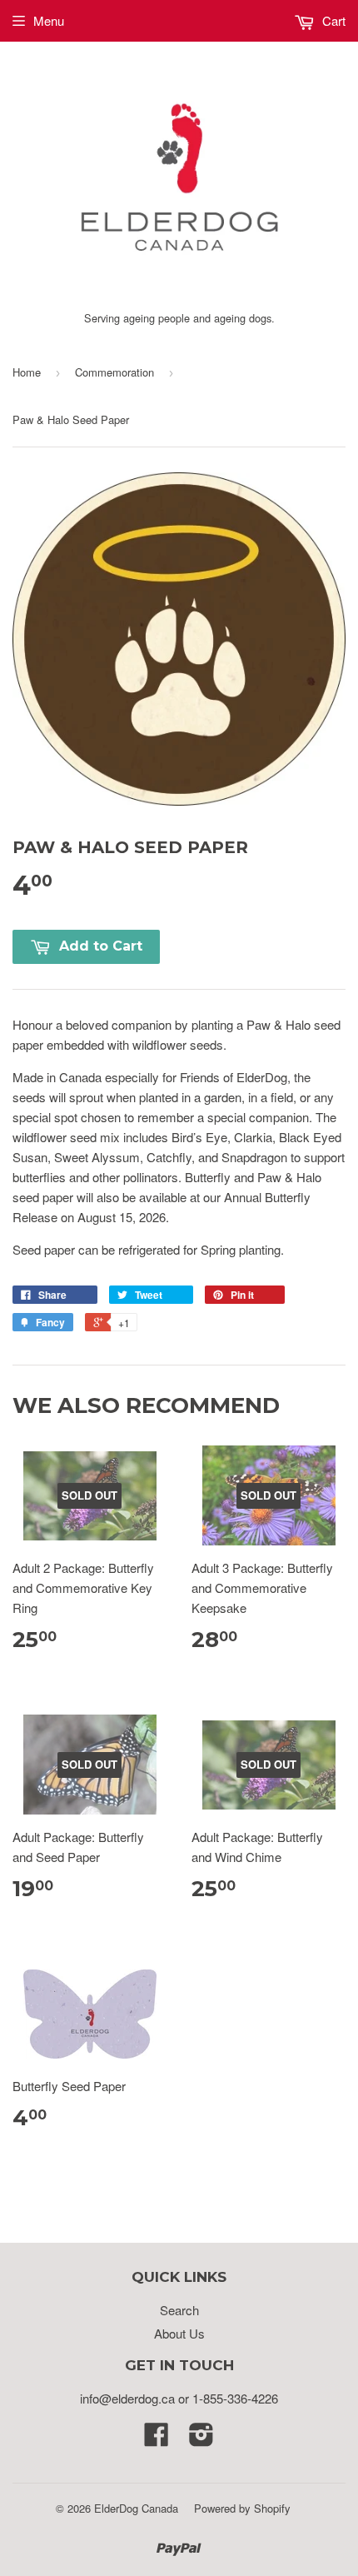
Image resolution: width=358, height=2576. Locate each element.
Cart (332, 20)
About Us (179, 2333)
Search (179, 2310)
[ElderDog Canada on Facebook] (157, 2439)
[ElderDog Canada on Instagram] (201, 2439)
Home (27, 372)
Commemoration (114, 372)
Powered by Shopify (242, 2508)
